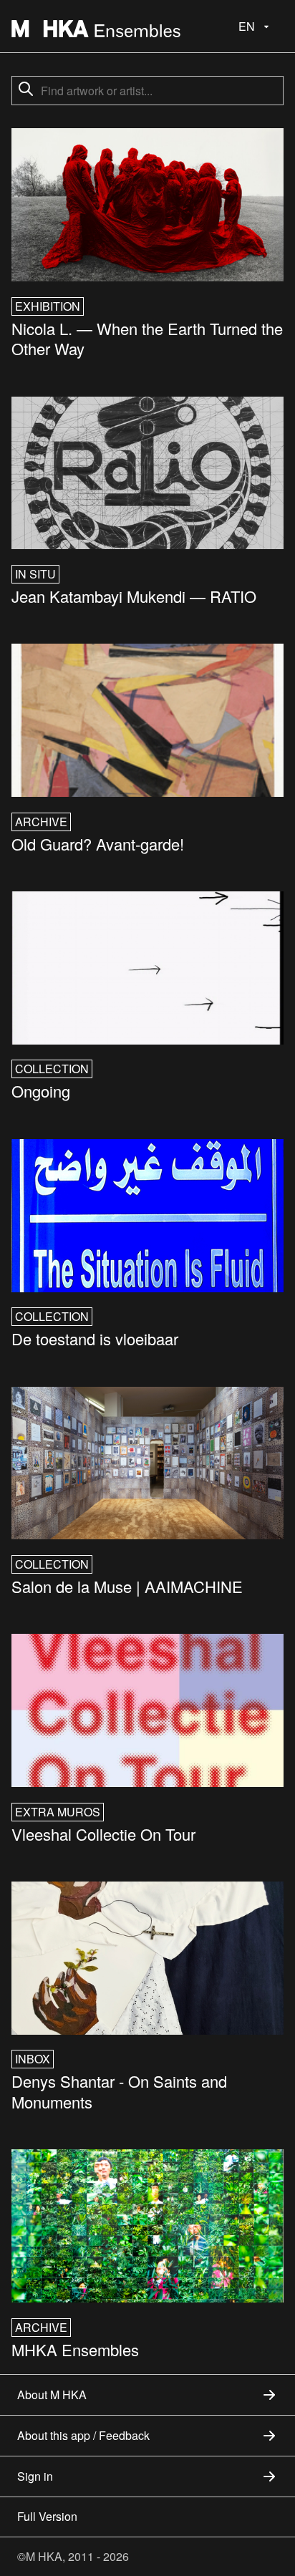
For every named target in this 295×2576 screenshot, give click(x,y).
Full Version (47, 2516)
